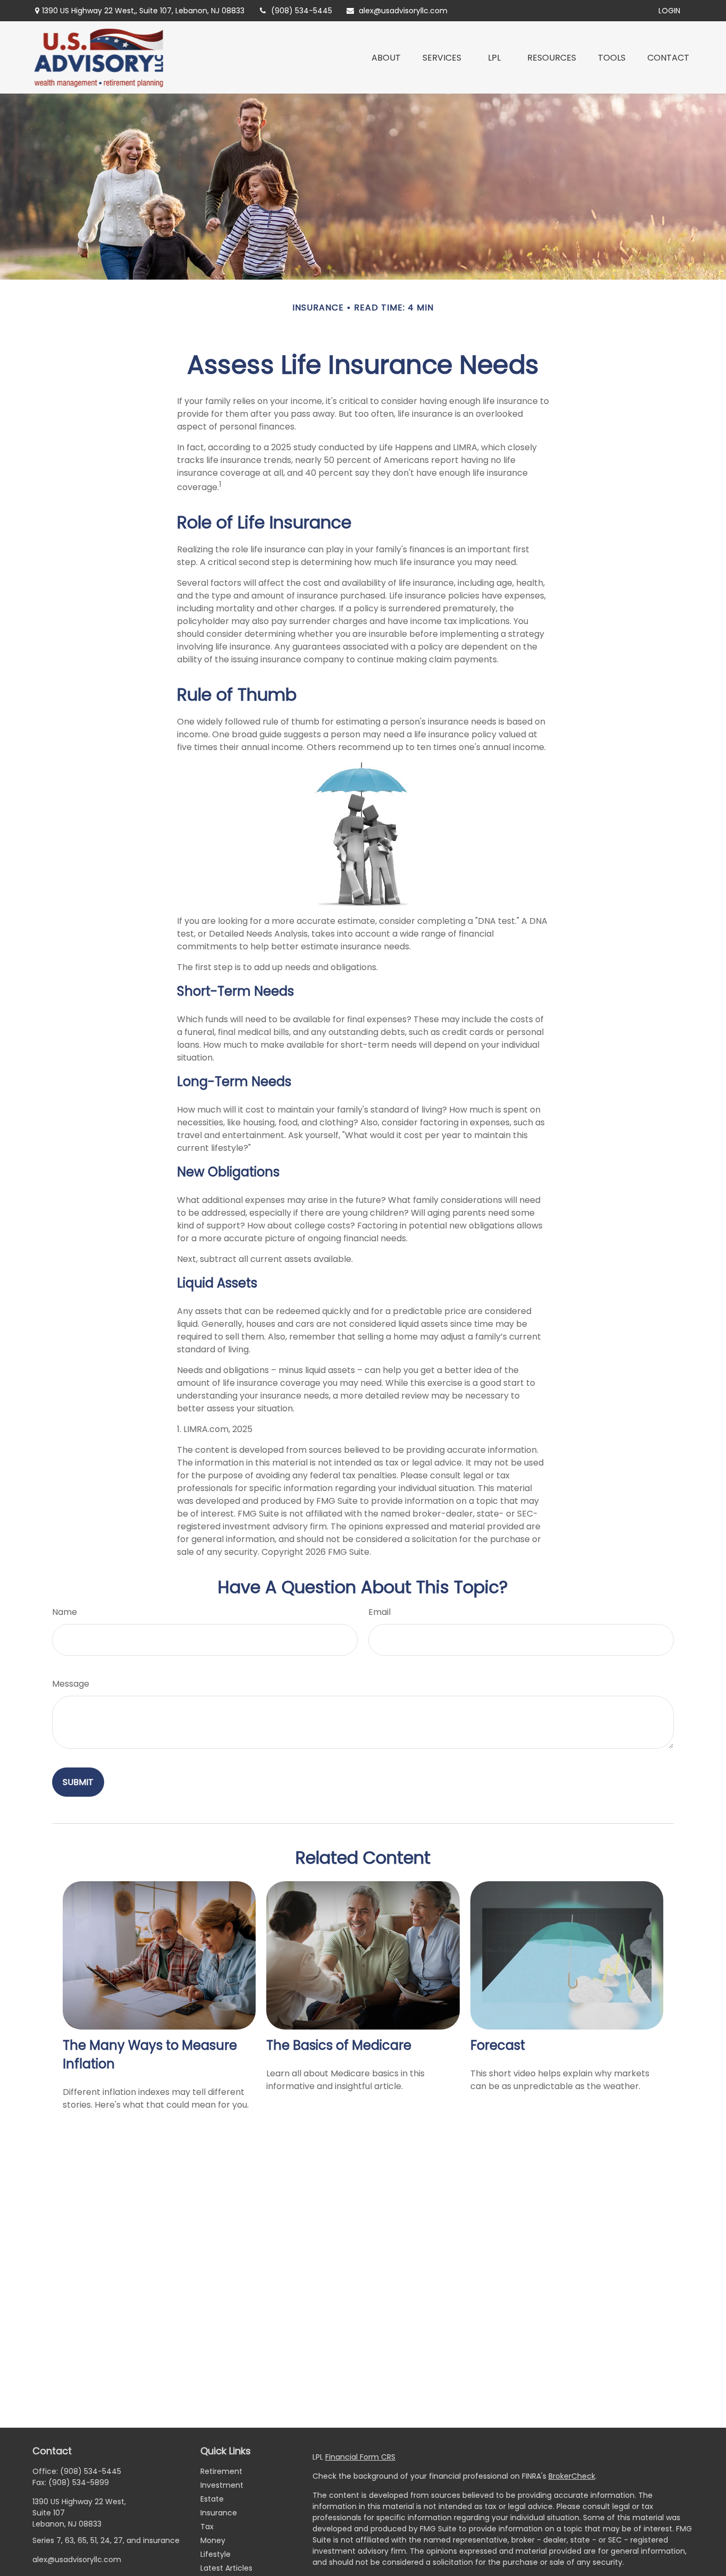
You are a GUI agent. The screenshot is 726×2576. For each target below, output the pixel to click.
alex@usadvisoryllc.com (403, 11)
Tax (207, 2527)
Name (65, 1612)
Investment (222, 2485)
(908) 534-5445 (302, 11)
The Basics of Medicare (339, 2045)
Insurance (219, 2513)
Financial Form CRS (360, 2457)
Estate (212, 2499)
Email (379, 1612)
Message (71, 1684)
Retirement (221, 2471)
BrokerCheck (572, 2476)
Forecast (498, 2045)
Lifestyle (216, 2554)
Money (213, 2540)
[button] (386, 57)
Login (669, 11)
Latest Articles (226, 2568)
